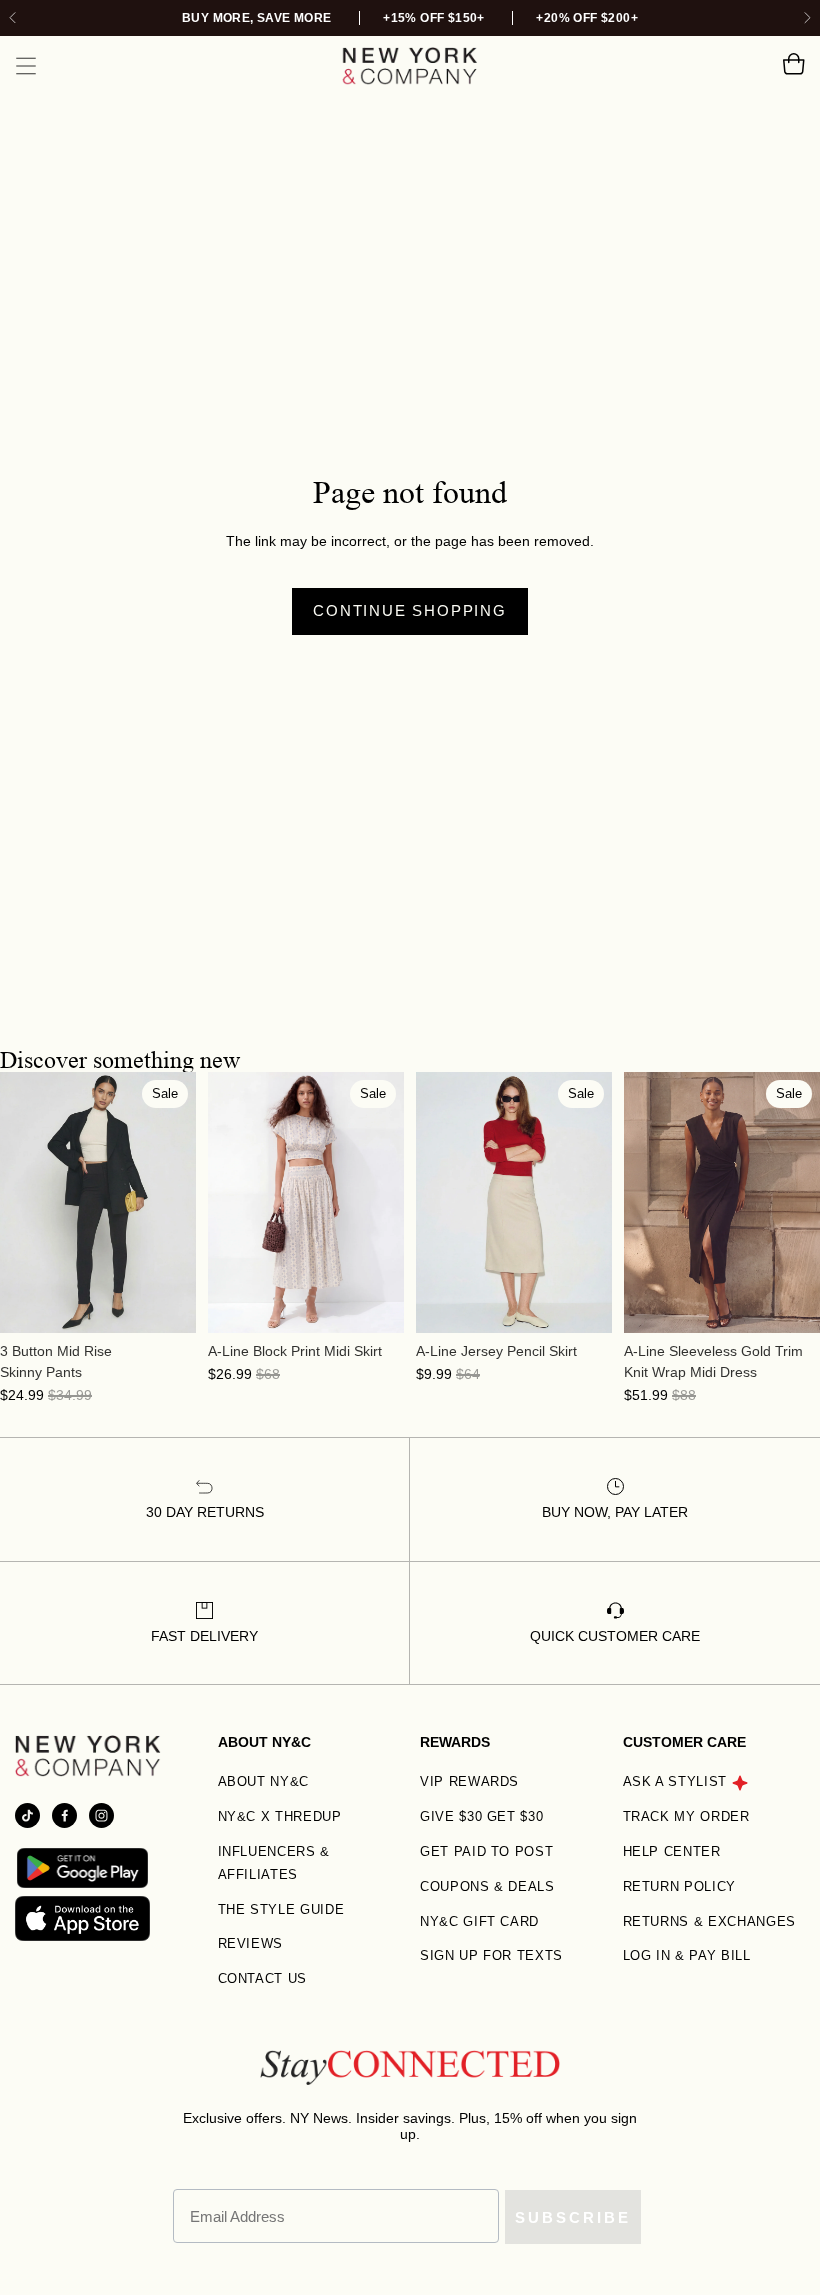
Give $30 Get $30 (481, 1816)
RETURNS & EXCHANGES (709, 1921)
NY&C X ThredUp (280, 1816)
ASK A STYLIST (675, 1781)
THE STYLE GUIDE (281, 1909)
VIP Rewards (469, 1781)
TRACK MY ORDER (686, 1816)
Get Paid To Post (486, 1851)
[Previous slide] (15, 1202)
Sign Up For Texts (491, 1955)
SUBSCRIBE (573, 2217)
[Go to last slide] (13, 18)
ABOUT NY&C (264, 1781)
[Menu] (26, 66)
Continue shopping (410, 610)
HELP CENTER (672, 1851)
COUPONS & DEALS (487, 1886)
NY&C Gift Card (479, 1921)
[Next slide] (806, 18)
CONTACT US (263, 1978)
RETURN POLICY (679, 1886)
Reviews (251, 1943)
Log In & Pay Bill (687, 1955)
